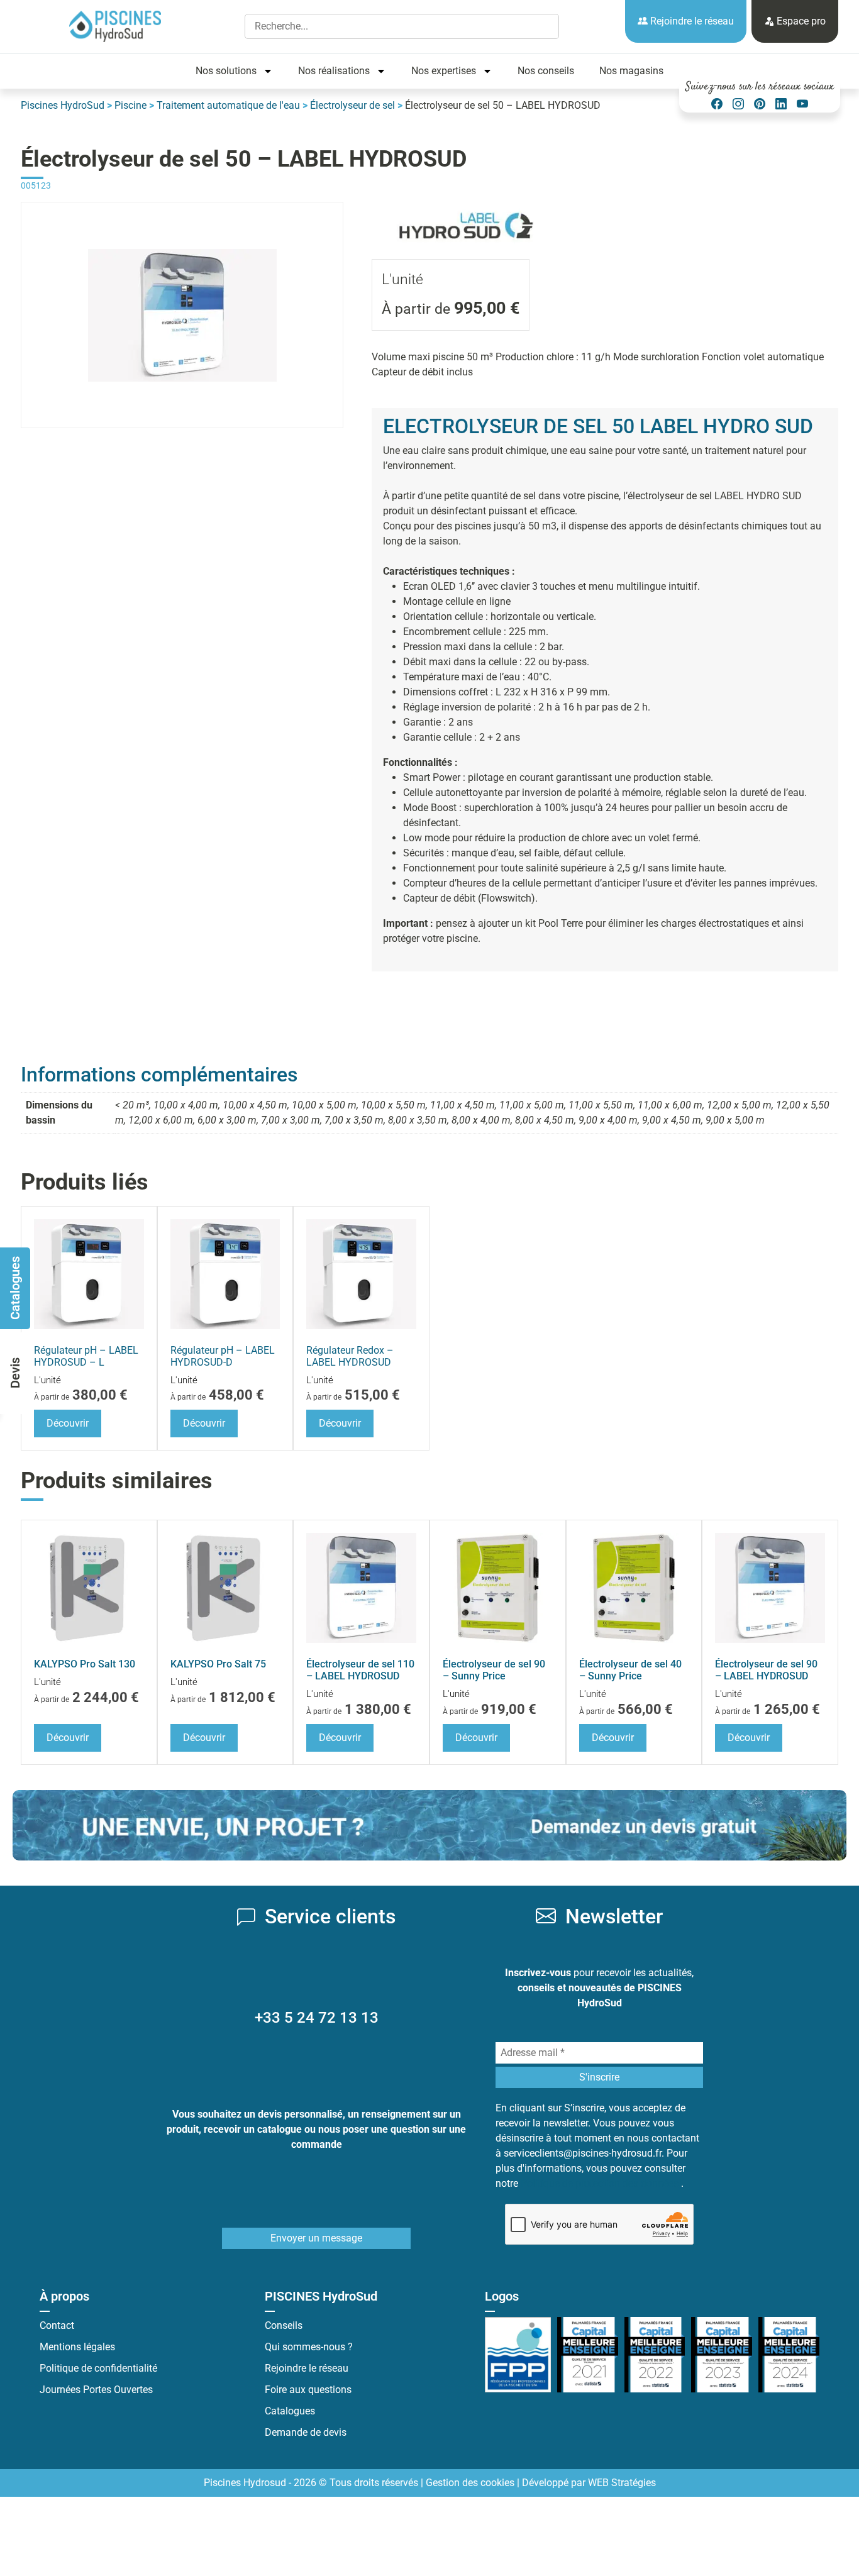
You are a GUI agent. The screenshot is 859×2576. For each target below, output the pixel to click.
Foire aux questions (308, 2390)
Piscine (130, 105)
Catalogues (290, 2411)
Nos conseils (546, 71)
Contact (57, 2325)
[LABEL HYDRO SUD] (466, 209)
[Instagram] (738, 104)
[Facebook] (717, 104)
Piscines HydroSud (63, 105)
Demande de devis (306, 2432)
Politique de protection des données (601, 2183)
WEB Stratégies (622, 2483)
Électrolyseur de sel (352, 105)
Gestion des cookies (470, 2483)
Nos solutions (226, 71)
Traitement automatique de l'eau (228, 105)
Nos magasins (631, 71)
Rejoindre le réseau (691, 21)
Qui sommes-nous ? (309, 2347)
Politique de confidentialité (98, 2368)
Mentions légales (77, 2347)
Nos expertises (444, 71)
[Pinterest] (760, 104)
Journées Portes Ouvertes (96, 2390)
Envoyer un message (316, 2238)
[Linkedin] (781, 104)
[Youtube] (802, 104)
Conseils (284, 2325)
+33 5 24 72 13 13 (317, 2018)
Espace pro (800, 21)
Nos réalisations (334, 71)
